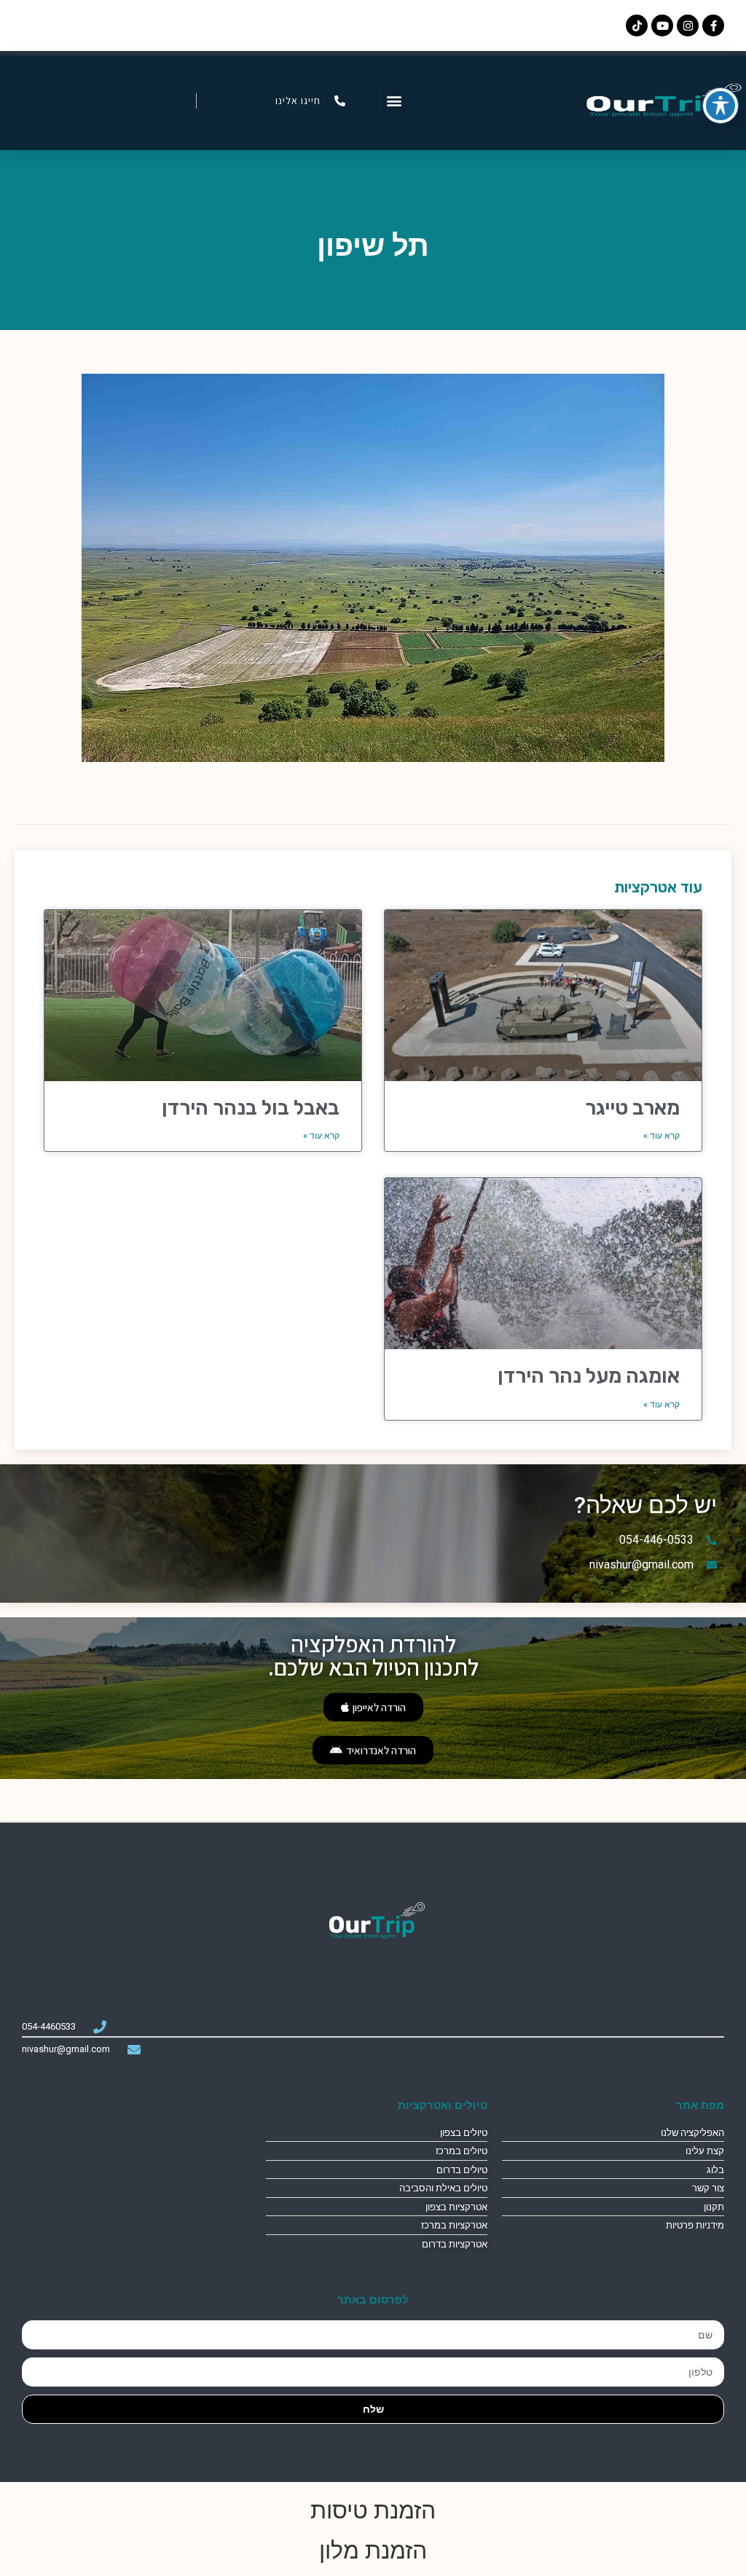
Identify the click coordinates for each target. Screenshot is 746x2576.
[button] (394, 101)
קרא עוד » (661, 1136)
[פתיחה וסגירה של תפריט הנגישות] (721, 106)
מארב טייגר (632, 1108)
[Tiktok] (637, 25)
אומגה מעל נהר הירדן (589, 1376)
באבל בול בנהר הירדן (251, 1108)
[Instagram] (688, 25)
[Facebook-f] (713, 25)
